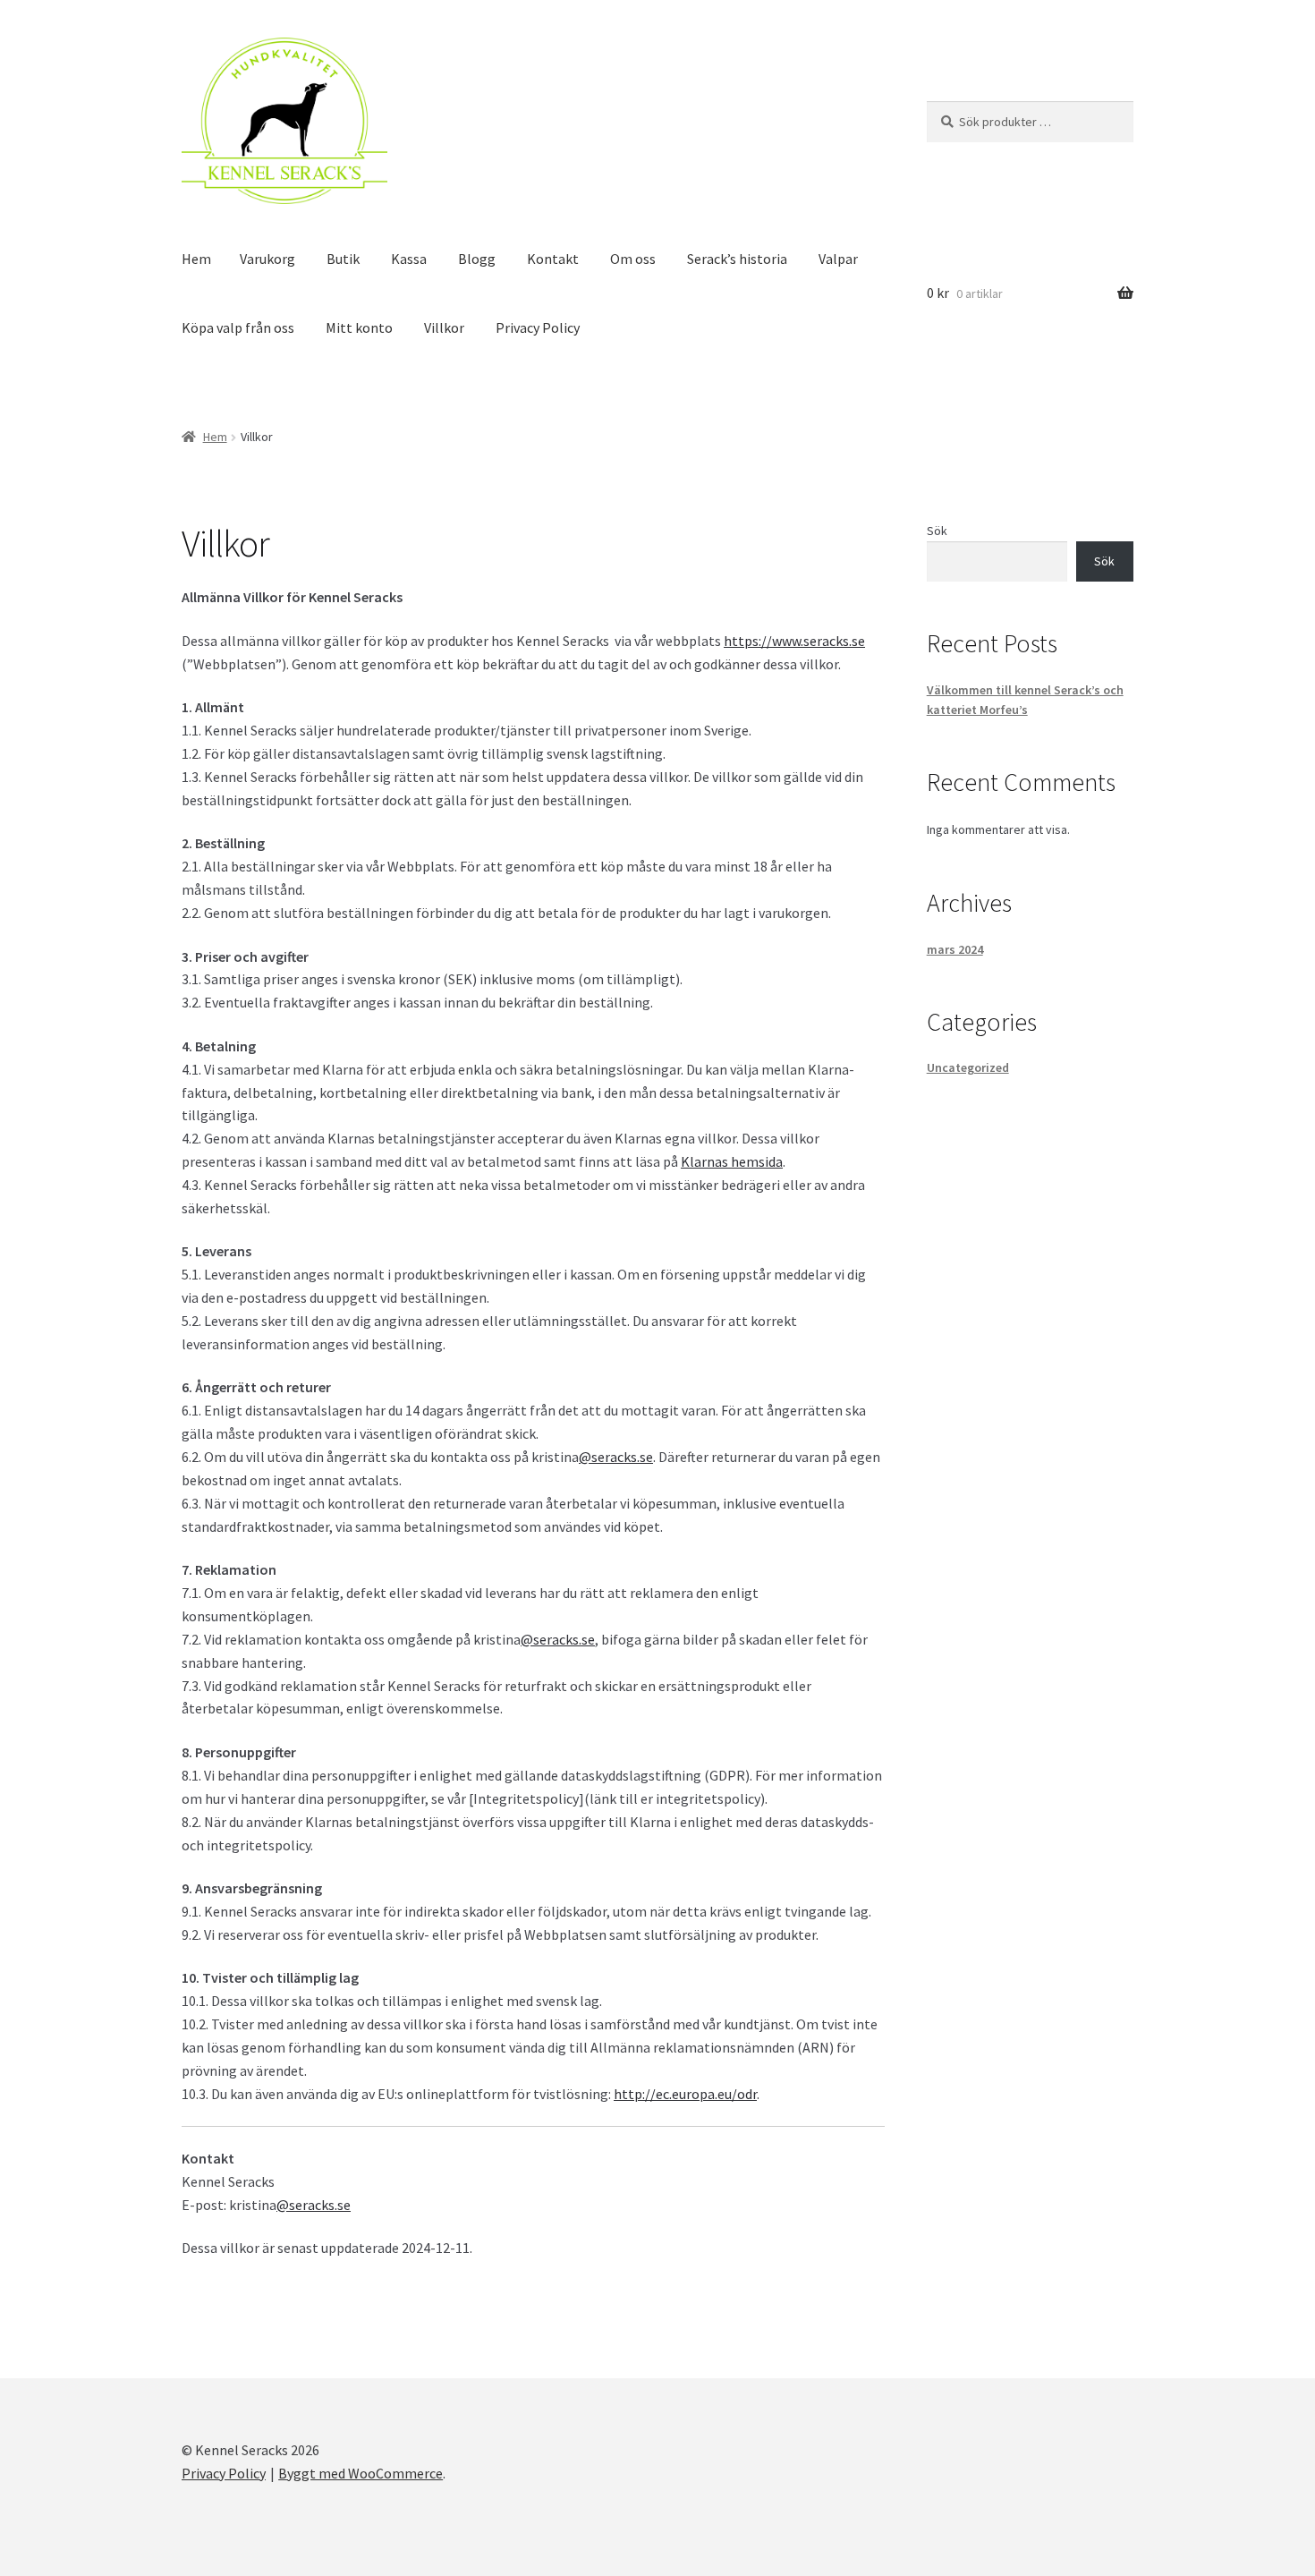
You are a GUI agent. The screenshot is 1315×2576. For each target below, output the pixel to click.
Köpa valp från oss (238, 327)
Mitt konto (359, 327)
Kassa (409, 259)
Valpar (838, 259)
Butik (343, 259)
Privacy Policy (538, 327)
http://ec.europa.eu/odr (685, 2094)
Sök (937, 531)
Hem (196, 259)
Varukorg (267, 259)
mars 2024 (955, 949)
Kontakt (553, 259)
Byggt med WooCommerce (361, 2473)
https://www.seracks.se (794, 641)
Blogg (477, 259)
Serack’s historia (737, 259)
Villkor (444, 327)
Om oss (633, 259)
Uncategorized (968, 1067)
